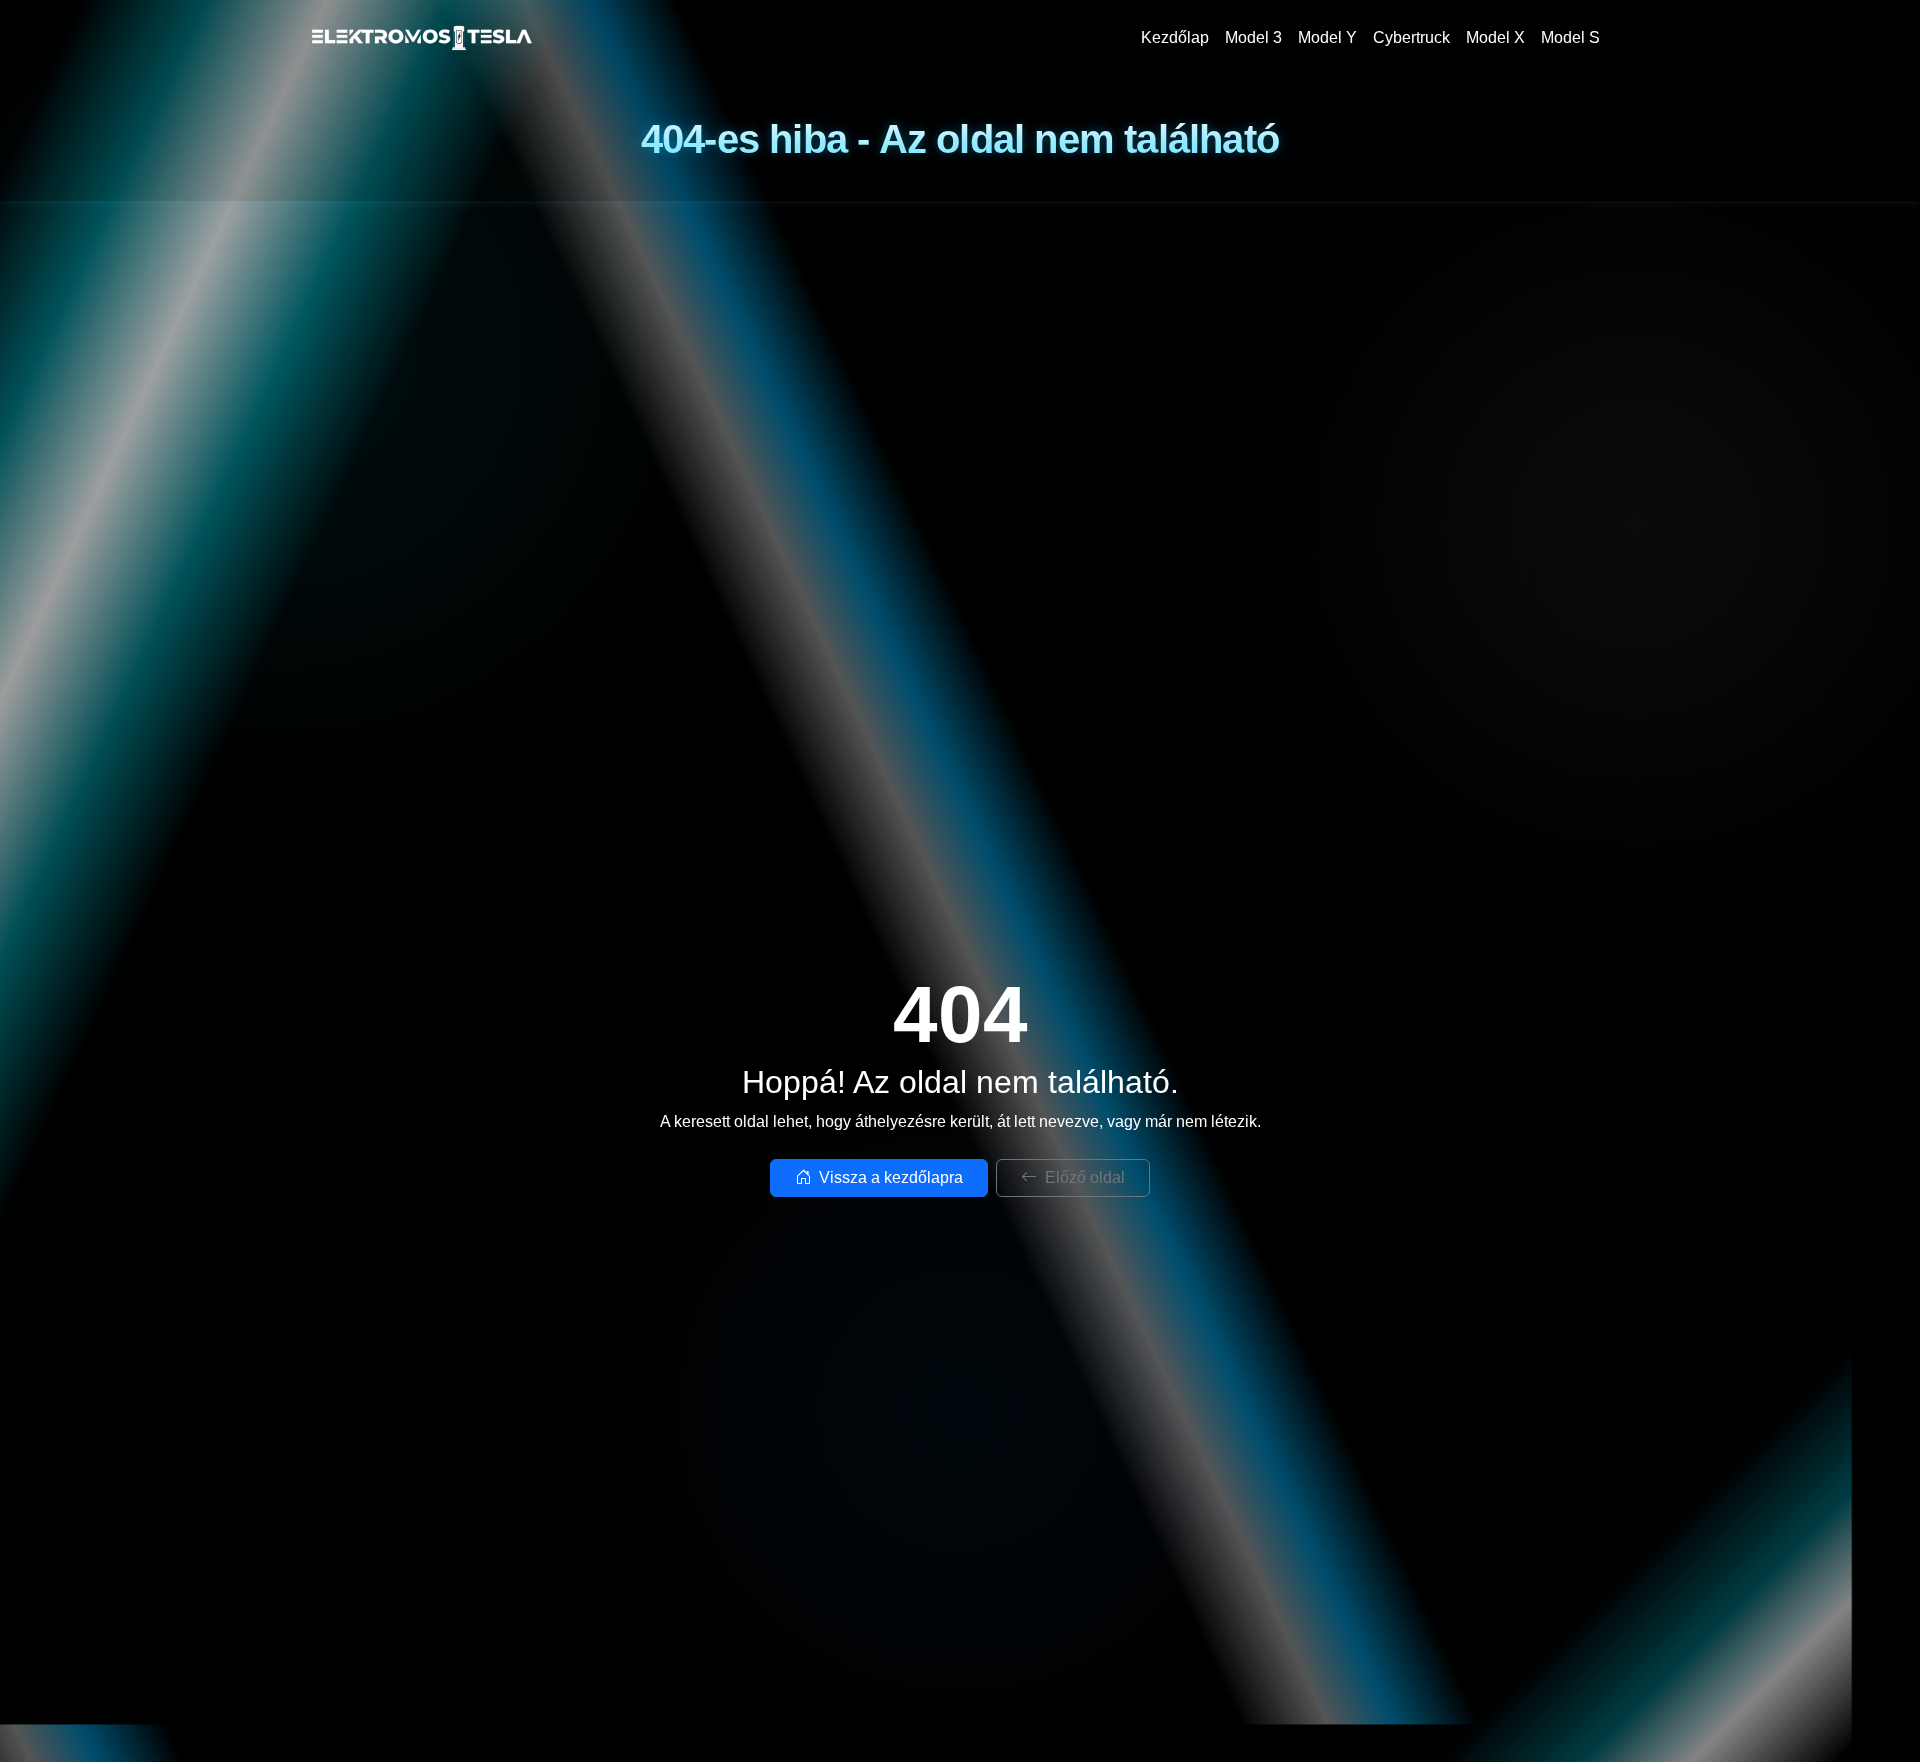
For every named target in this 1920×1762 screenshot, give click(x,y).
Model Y (1327, 37)
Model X (1495, 37)
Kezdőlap (1175, 37)
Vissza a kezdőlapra (889, 1177)
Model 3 (1253, 37)
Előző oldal (1083, 1177)
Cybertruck (1411, 37)
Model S (1570, 37)
